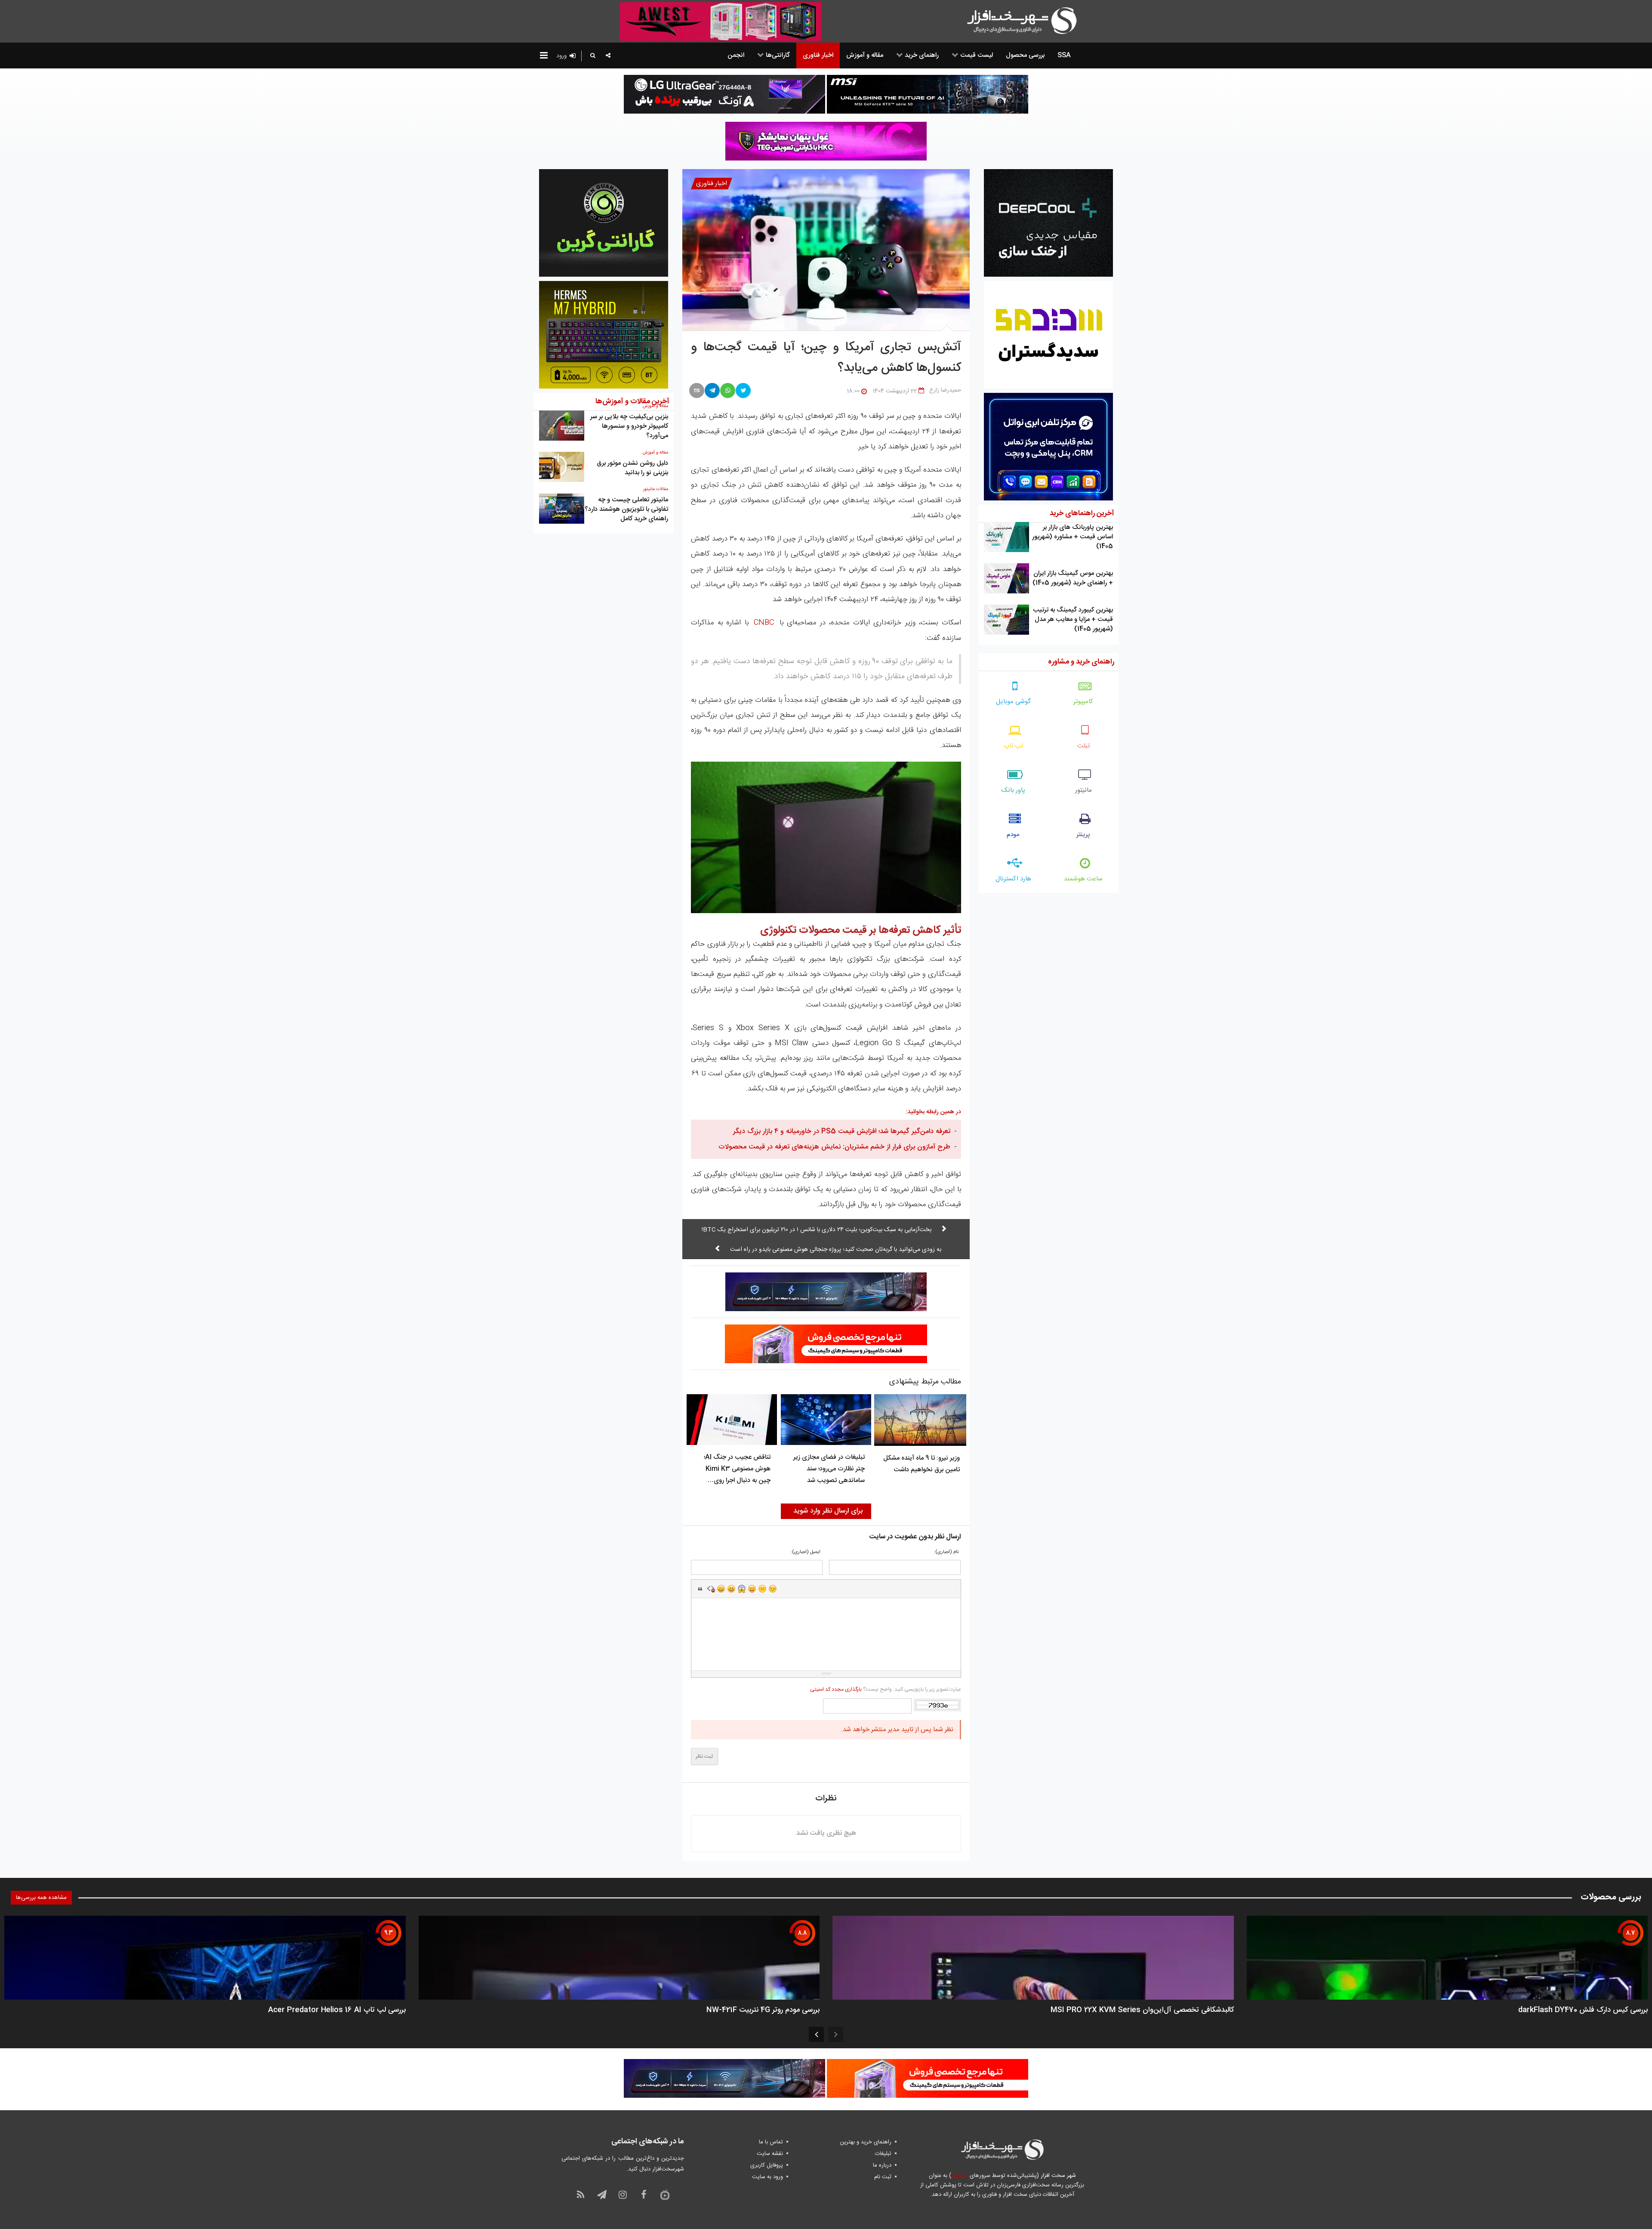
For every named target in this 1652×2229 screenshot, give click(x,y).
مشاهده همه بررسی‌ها (41, 1898)
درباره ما (882, 2165)
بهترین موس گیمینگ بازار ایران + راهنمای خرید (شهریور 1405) (1073, 578)
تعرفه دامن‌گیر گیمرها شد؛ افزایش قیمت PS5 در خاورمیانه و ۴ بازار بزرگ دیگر (842, 1131)
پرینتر (1083, 835)
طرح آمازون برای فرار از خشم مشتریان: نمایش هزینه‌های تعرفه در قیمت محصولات (834, 1147)
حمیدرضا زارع (945, 390)
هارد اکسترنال (1013, 879)
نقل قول (700, 1589)
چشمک (773, 1589)
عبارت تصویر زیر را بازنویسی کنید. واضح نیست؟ (885, 1689)
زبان (752, 1589)
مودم (1013, 835)
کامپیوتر (1083, 702)
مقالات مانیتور (656, 489)
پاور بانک (1013, 790)
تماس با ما (771, 2142)
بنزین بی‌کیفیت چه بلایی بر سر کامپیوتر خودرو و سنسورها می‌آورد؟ (629, 426)
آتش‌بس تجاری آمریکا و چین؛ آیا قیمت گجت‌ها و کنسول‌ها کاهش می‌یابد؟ (826, 358)
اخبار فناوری (712, 184)
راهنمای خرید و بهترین (866, 2142)
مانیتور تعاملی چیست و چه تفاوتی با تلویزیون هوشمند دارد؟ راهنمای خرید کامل (626, 509)
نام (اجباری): (946, 1552)
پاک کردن (711, 1589)
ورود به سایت (767, 2177)
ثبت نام (883, 2177)
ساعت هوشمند (1083, 879)
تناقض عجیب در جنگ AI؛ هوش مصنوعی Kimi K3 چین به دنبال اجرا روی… (737, 1469)
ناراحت (762, 1589)
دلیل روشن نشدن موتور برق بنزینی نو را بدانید (632, 468)
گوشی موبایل (1013, 702)
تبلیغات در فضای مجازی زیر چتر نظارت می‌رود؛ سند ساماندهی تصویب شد (829, 1469)
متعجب (742, 1589)
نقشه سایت (770, 2154)
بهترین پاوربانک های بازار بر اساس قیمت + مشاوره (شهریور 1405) (1073, 537)
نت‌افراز (960, 2176)
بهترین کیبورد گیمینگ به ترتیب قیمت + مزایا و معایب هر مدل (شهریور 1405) (1073, 619)
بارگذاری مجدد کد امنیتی (836, 1689)
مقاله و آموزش (655, 453)
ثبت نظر (704, 1757)
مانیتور (1083, 790)
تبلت (1083, 746)
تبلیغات (883, 2154)
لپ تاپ (1013, 746)
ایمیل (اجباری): (806, 1552)
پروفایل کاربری (767, 2165)
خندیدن (721, 1589)
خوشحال (731, 1589)
